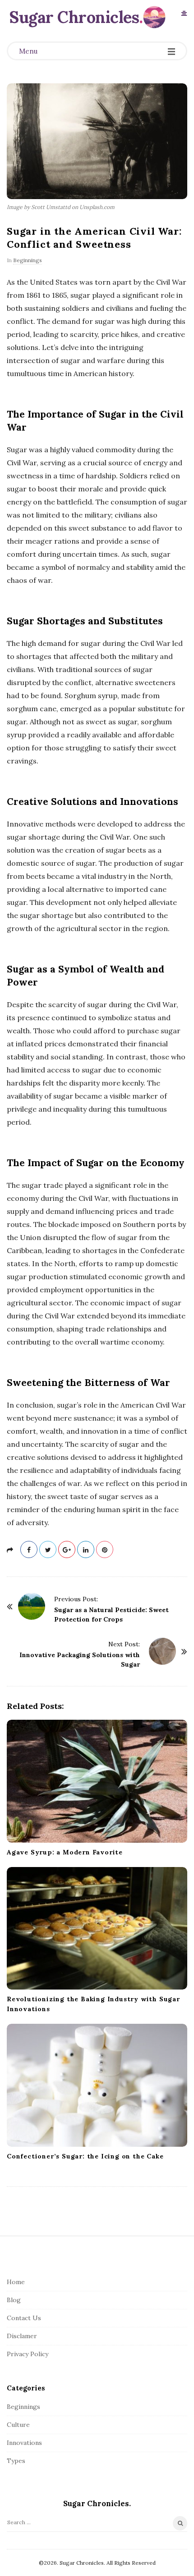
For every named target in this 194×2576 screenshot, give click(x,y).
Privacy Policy (28, 2354)
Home (16, 2282)
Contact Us (24, 2318)
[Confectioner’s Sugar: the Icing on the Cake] (97, 2085)
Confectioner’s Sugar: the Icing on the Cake (85, 2156)
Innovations (24, 2443)
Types (16, 2461)
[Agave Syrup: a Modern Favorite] (97, 1781)
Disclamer (22, 2336)
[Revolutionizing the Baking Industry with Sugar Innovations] (97, 1929)
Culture (18, 2425)
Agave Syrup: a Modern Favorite (65, 1852)
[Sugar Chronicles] (154, 17)
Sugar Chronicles (74, 17)
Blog (14, 2300)
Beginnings (28, 260)
